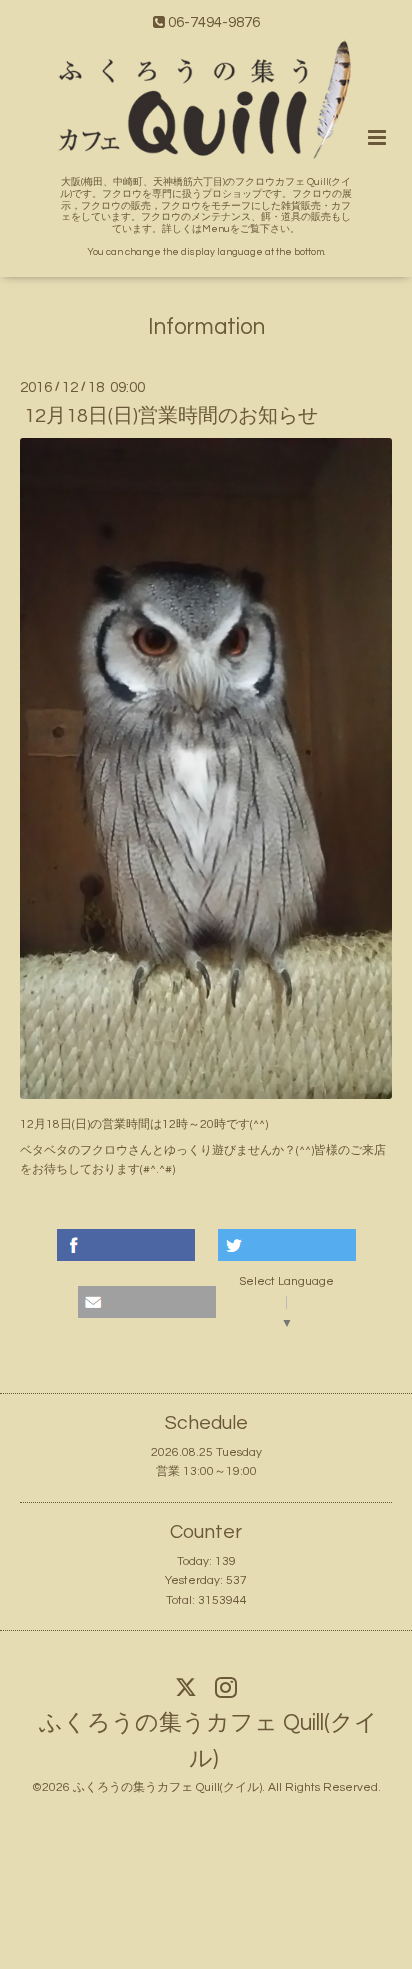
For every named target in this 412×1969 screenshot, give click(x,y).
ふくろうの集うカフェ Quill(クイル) (208, 1741)
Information (206, 327)
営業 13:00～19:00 (206, 1471)
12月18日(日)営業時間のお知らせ (171, 416)
